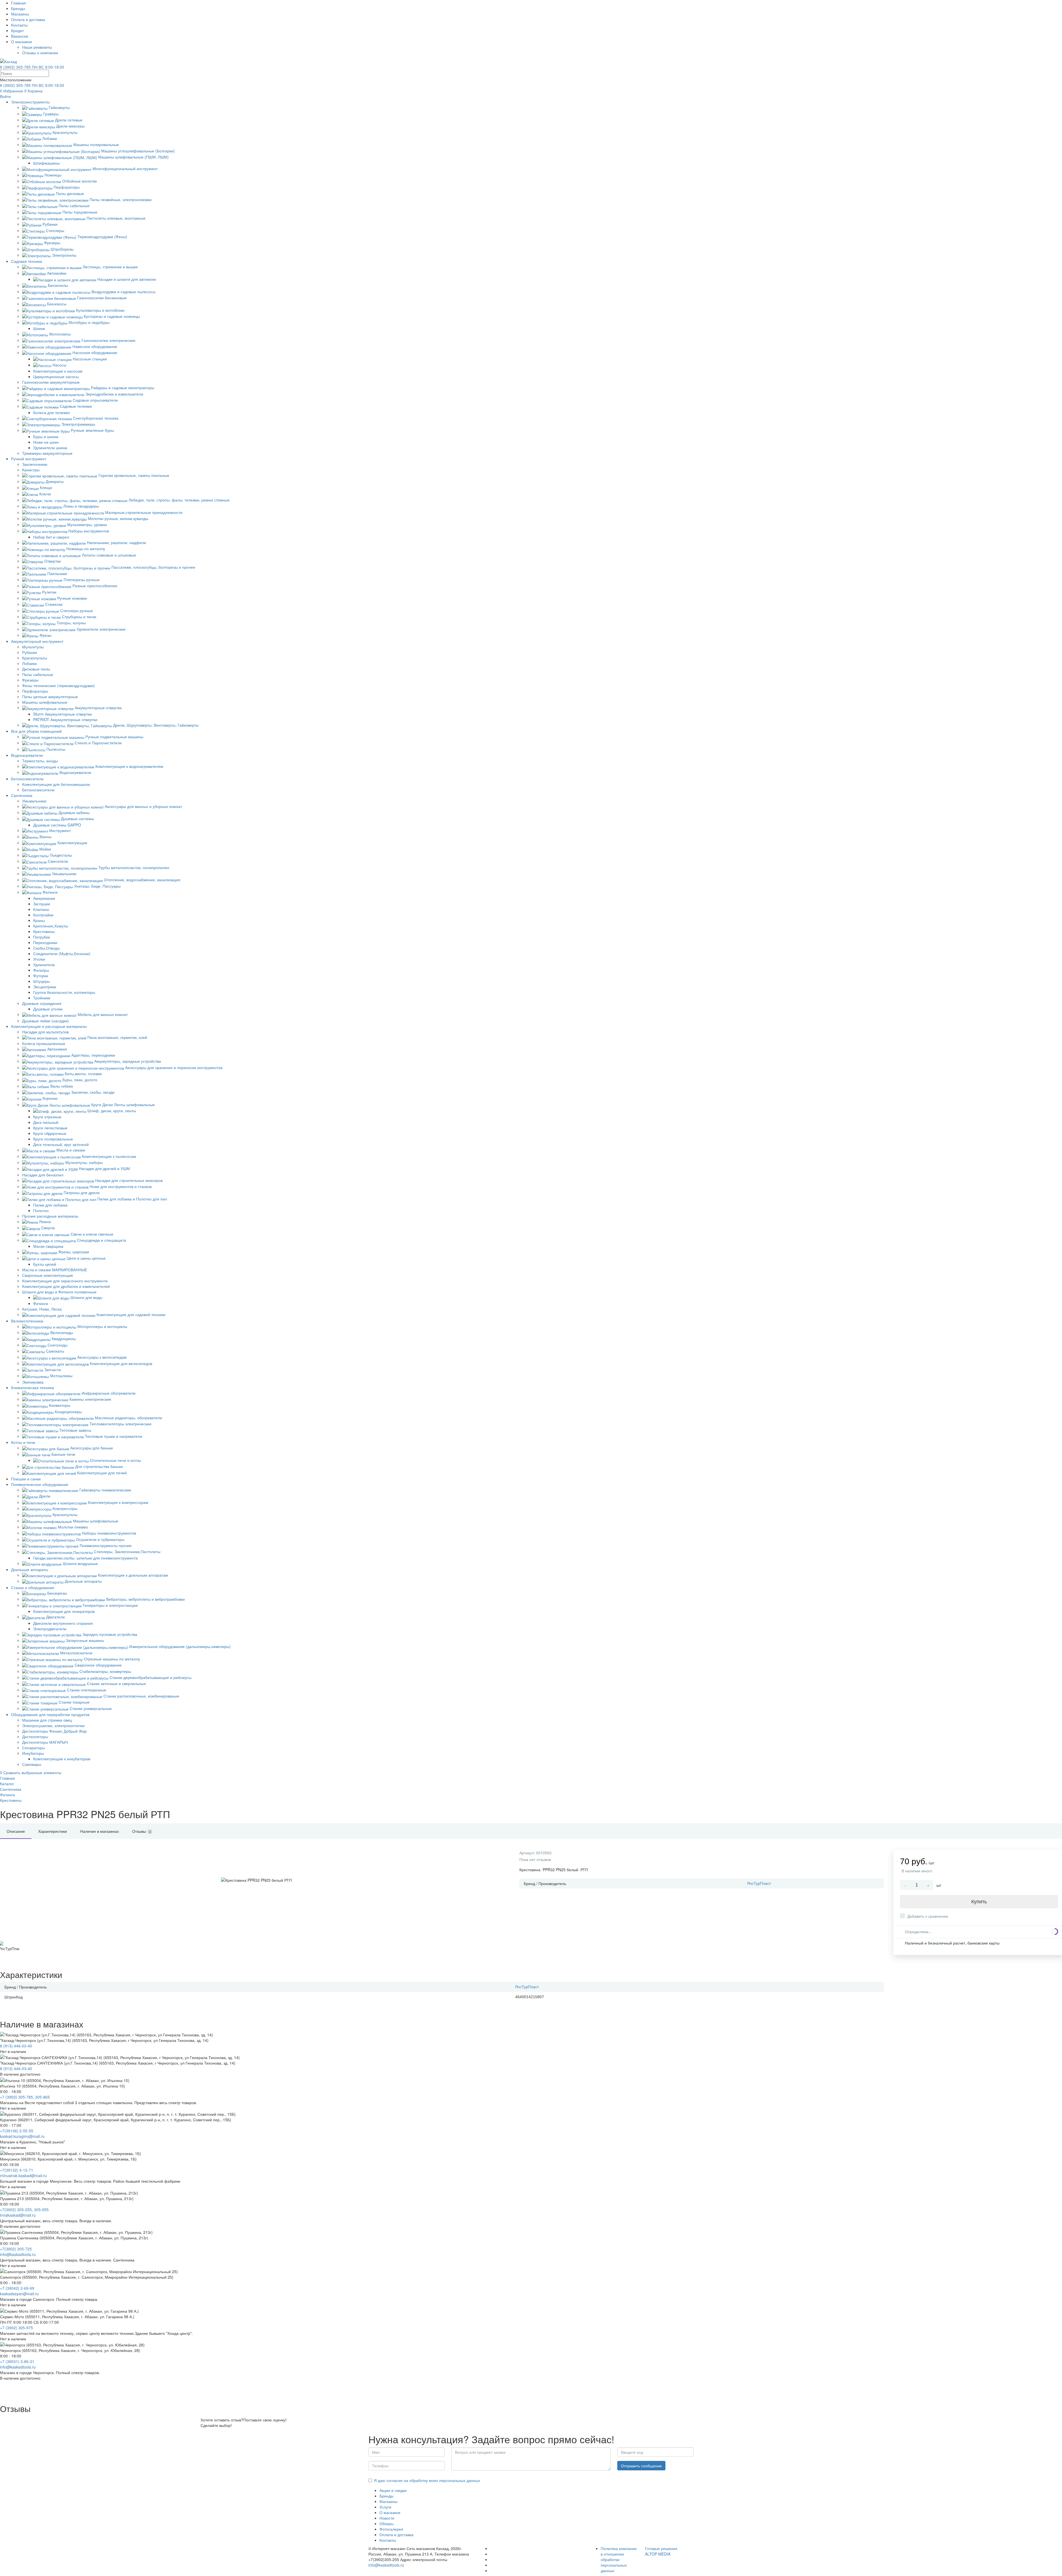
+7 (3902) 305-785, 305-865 (25, 2097)
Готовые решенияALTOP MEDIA (661, 2551)
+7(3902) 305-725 (16, 2249)
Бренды (18, 8)
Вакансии (20, 36)
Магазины (20, 14)
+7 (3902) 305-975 (16, 2328)
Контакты (19, 25)
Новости (387, 2518)
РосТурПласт (759, 1883)
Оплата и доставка (28, 19)
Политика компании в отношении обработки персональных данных (619, 2559)
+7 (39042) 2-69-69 (17, 2288)
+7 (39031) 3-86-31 (17, 2361)
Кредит (17, 30)
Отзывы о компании (40, 53)
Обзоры (386, 2523)
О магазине (22, 41)
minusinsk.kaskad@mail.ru (23, 2175)
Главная (19, 3)
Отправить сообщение (641, 2466)
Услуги (385, 2507)
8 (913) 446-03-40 (16, 2046)
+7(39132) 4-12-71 (17, 2170)
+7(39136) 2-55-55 (17, 2131)
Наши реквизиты (37, 47)
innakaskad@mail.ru (18, 2215)
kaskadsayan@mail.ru (19, 2294)
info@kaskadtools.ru (18, 2254)
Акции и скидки (393, 2490)
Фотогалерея (391, 2529)
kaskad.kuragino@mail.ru (22, 2136)
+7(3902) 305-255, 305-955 (24, 2210)
